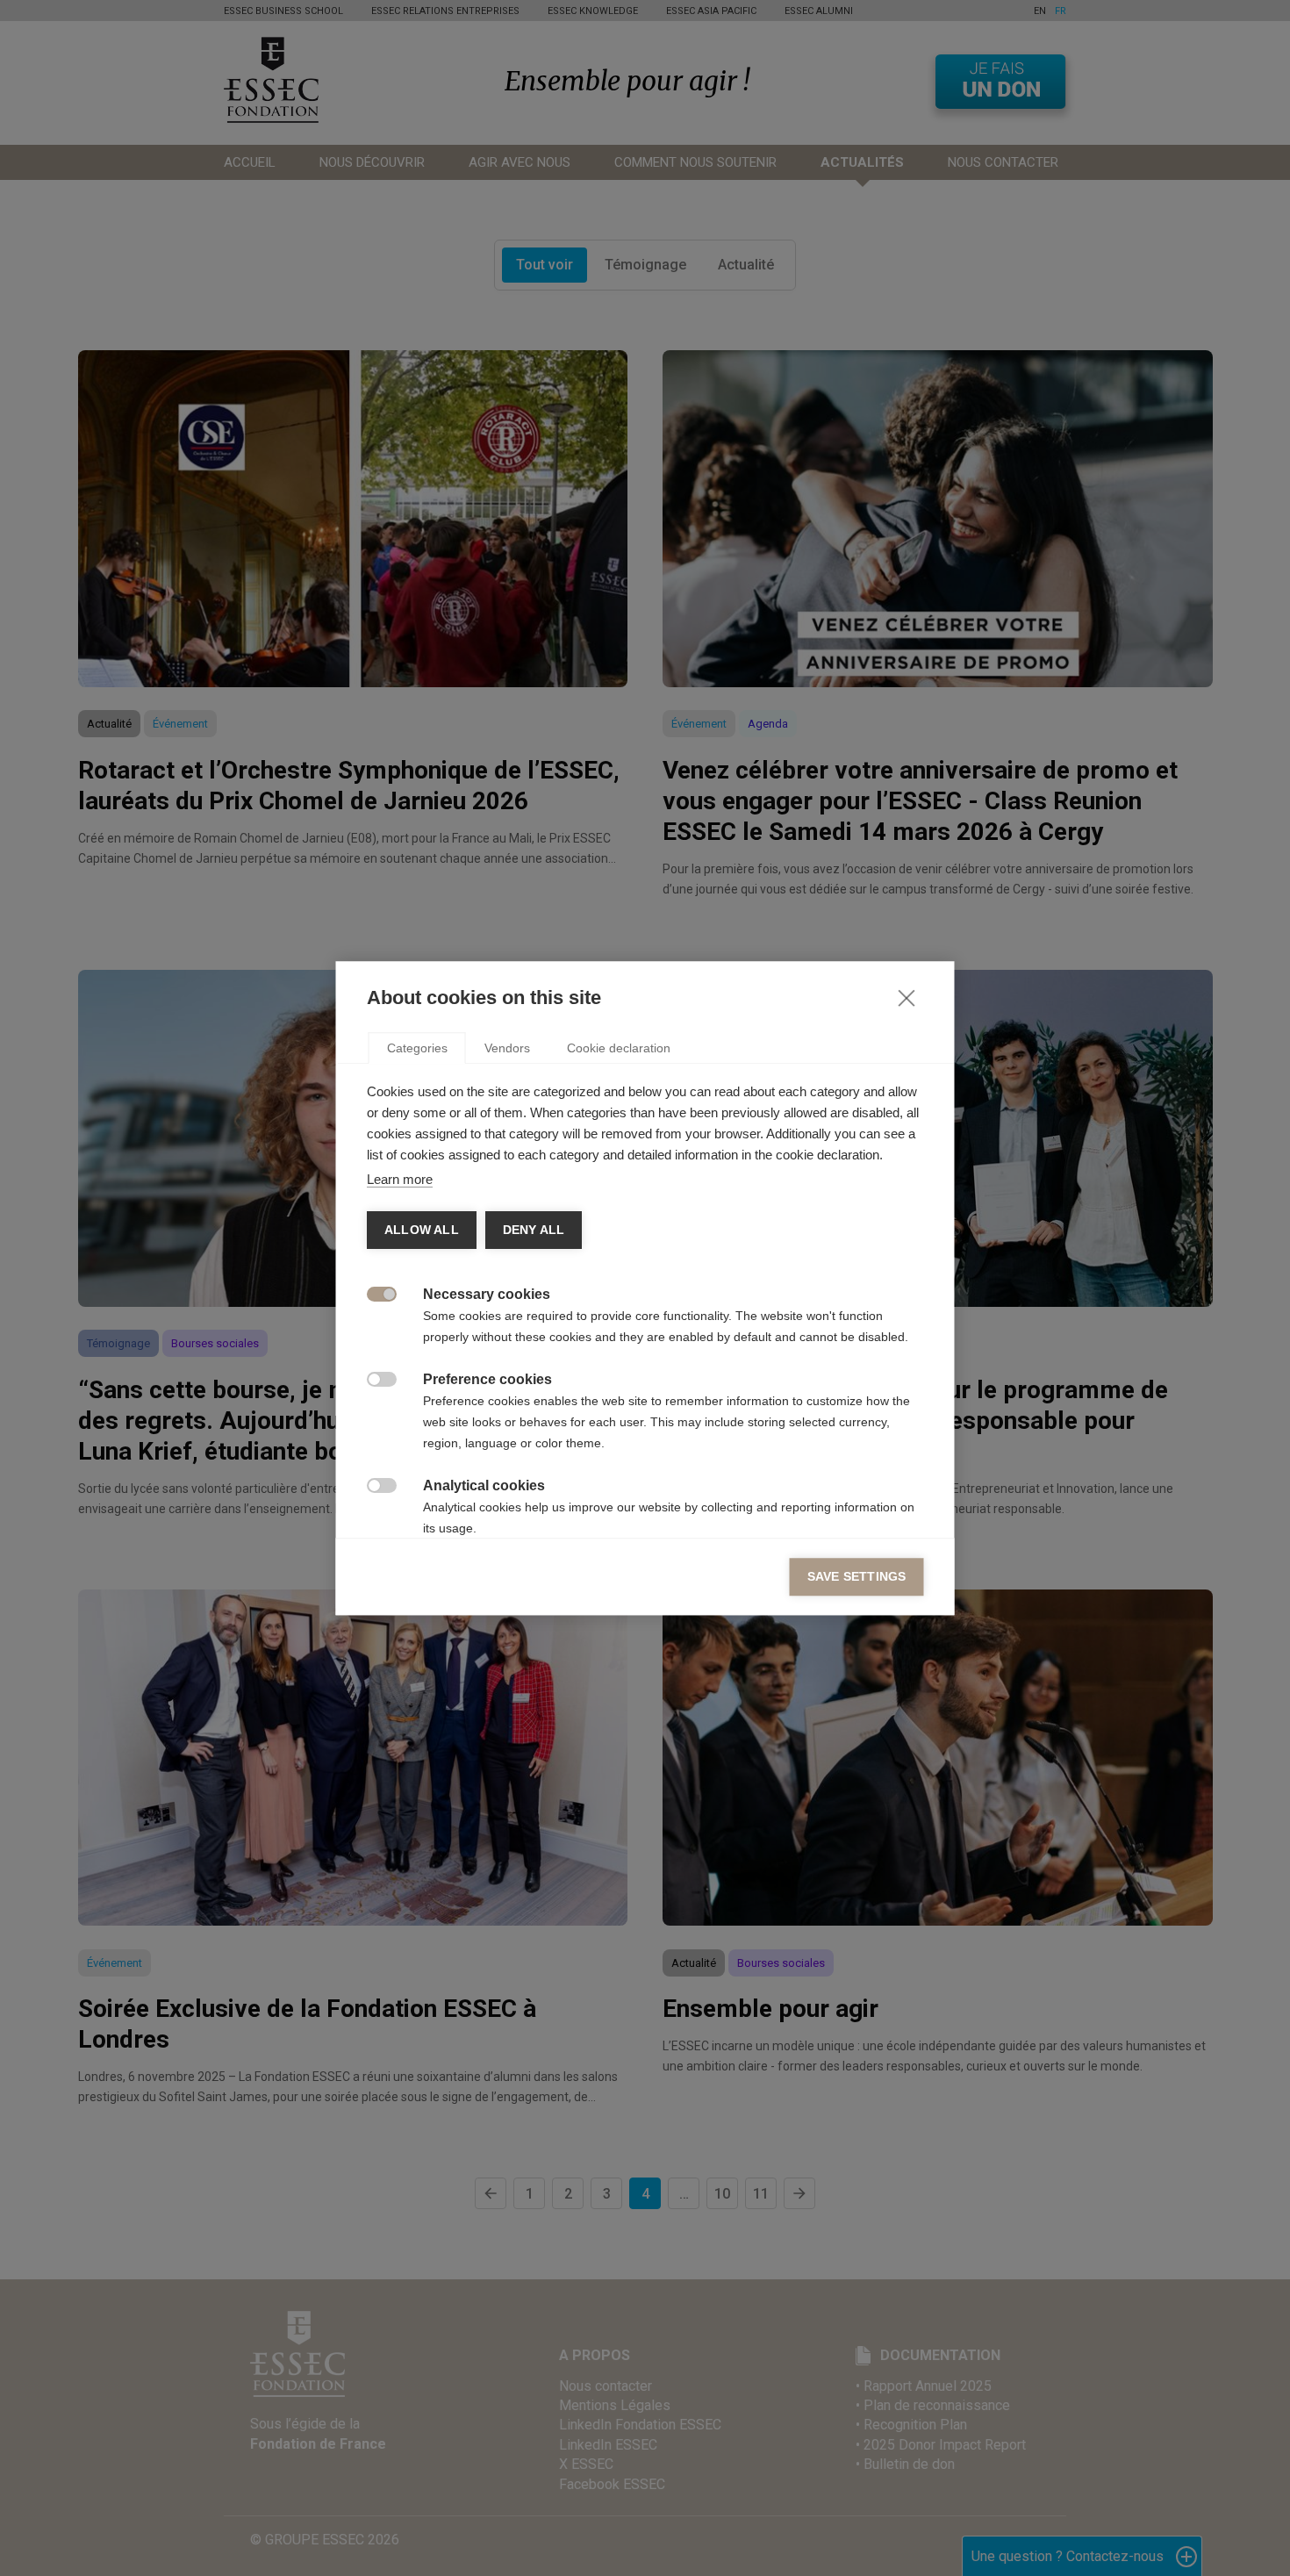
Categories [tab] (417, 1048)
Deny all (533, 1230)
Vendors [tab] (507, 1048)
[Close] (907, 997)
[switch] (373, 1292)
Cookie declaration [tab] (619, 1048)
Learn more (400, 1179)
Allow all (422, 1230)
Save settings (857, 1577)
